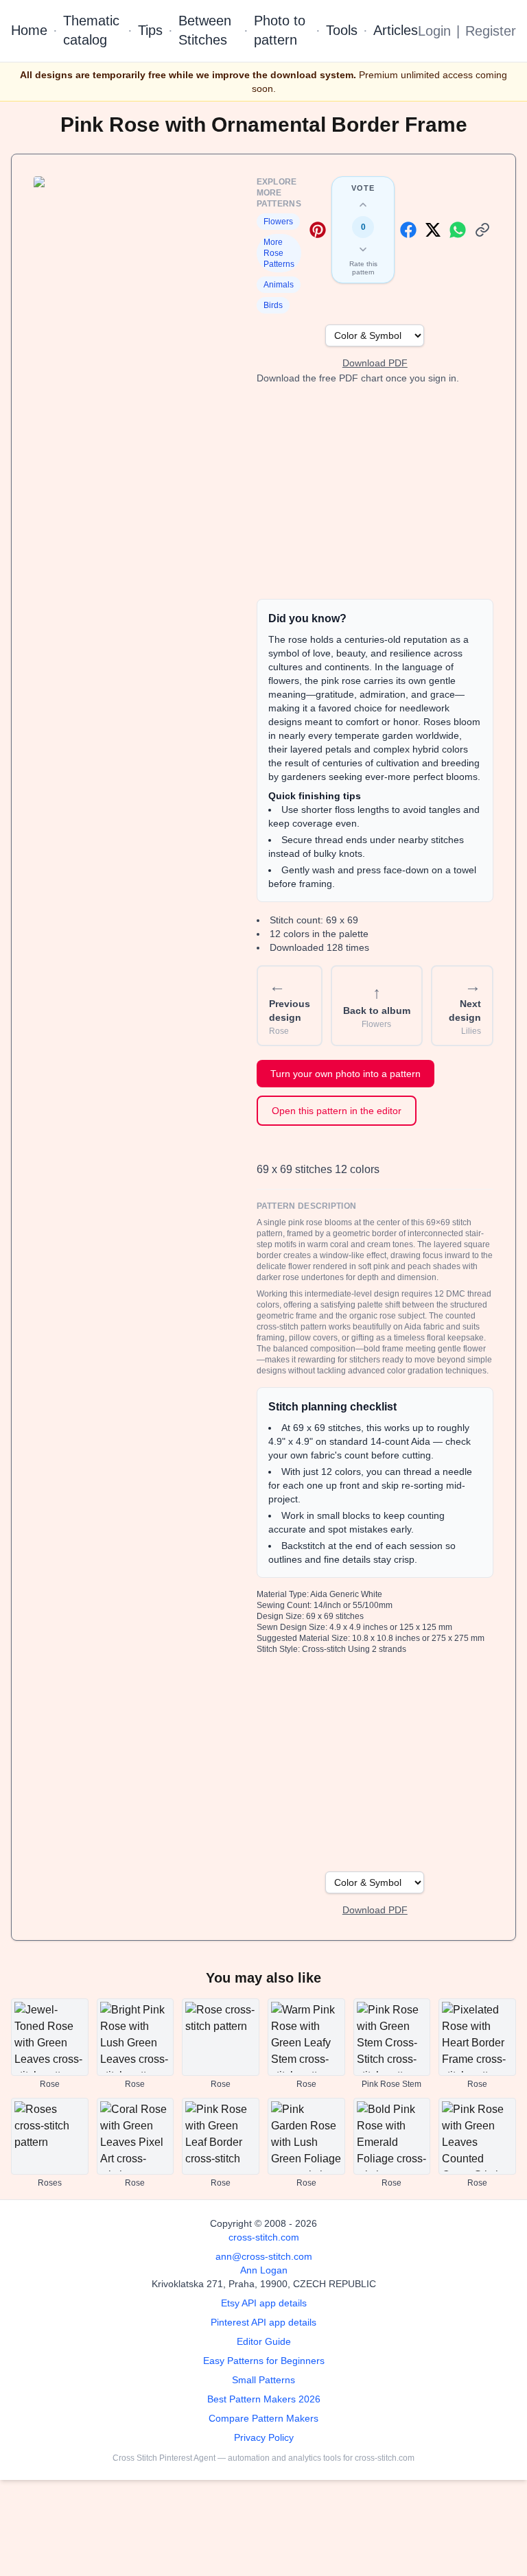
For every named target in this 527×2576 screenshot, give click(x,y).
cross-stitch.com (264, 2237)
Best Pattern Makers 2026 (264, 2399)
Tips (150, 30)
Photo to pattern (280, 30)
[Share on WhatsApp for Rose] (458, 230)
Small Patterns (263, 2380)
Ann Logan (264, 2270)
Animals (279, 285)
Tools (342, 30)
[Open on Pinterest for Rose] (318, 230)
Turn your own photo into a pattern (346, 1074)
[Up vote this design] (363, 205)
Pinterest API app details (263, 2322)
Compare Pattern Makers (263, 2418)
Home (29, 30)
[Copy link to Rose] (482, 230)
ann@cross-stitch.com (264, 2256)
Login (434, 31)
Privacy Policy (264, 2437)
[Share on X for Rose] (433, 230)
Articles (396, 30)
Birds (273, 305)
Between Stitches (205, 30)
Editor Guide (264, 2341)
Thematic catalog (91, 30)
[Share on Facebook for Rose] (408, 230)
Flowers (278, 222)
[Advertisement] (375, 492)
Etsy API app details (264, 2303)
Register (491, 31)
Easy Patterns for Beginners (264, 2361)
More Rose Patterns (279, 253)
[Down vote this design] (363, 249)
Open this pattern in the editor (337, 1111)
